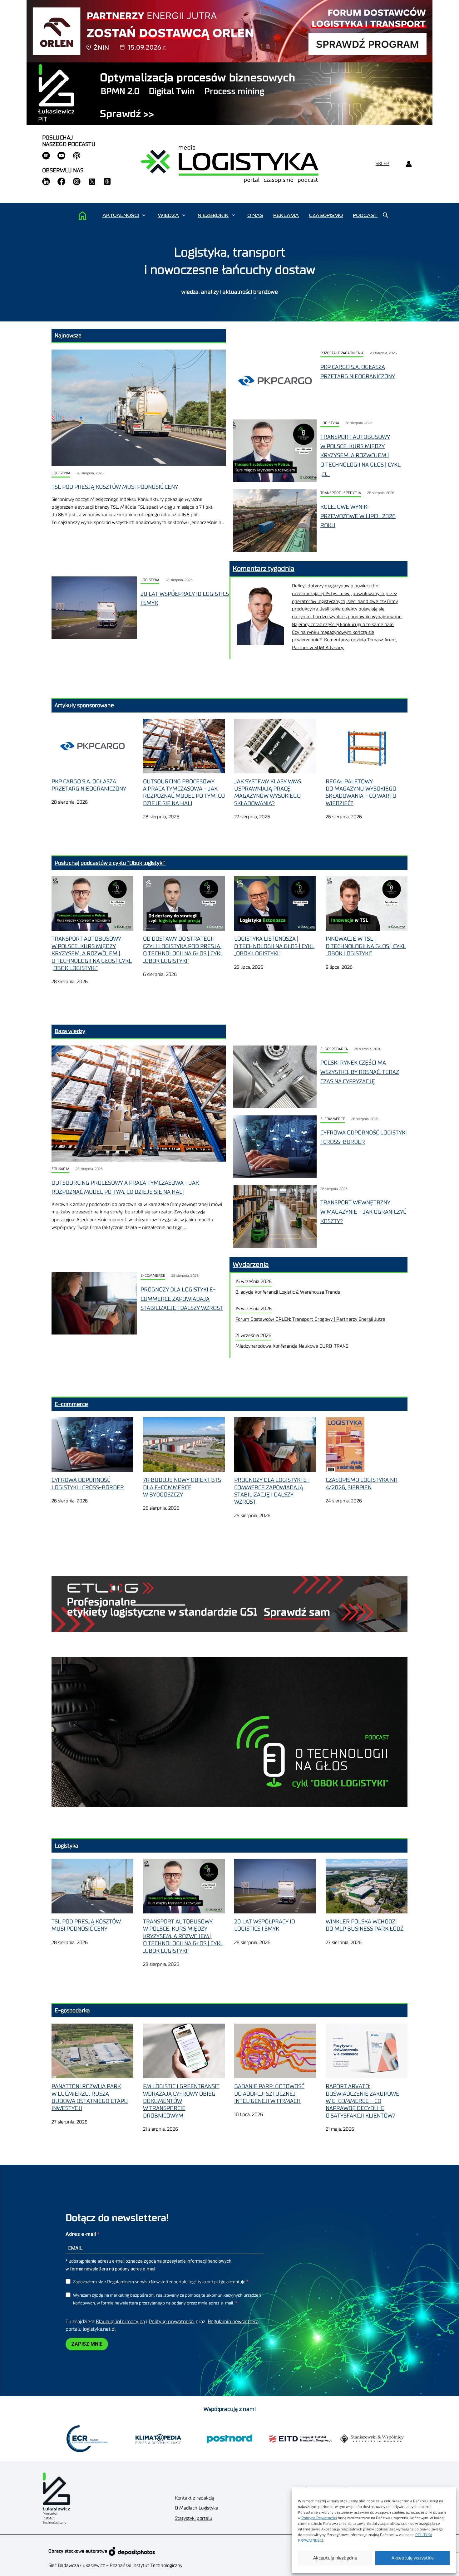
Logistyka (61, 473)
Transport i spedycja (341, 493)
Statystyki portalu (194, 2518)
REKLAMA (286, 215)
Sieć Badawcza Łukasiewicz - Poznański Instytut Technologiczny (115, 2566)
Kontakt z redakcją (195, 2498)
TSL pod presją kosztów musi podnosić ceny (115, 487)
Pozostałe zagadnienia (342, 353)
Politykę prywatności (172, 2322)
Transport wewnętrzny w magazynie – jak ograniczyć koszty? (363, 1212)
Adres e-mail (81, 2234)
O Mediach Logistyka (197, 2508)
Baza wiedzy (70, 1031)
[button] (144, 215)
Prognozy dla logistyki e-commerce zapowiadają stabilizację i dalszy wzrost (182, 1299)
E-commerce (333, 1119)
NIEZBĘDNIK (213, 215)
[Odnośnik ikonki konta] (409, 164)
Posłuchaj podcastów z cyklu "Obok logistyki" (110, 863)
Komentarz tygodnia (264, 569)
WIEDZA (168, 215)
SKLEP (383, 164)
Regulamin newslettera (233, 2322)
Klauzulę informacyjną (120, 2322)
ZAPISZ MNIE (87, 2344)
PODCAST (365, 215)
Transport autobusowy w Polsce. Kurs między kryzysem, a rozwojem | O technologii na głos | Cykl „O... (360, 455)
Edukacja (60, 1169)
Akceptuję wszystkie (413, 2558)
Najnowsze (68, 335)
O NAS (255, 215)
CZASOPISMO (326, 215)
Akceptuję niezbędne (335, 2558)
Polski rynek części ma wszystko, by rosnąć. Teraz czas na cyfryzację (360, 1072)
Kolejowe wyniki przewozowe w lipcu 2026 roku (358, 516)
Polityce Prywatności (319, 2518)
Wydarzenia (251, 1265)
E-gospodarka (334, 1049)
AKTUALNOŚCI (121, 215)
